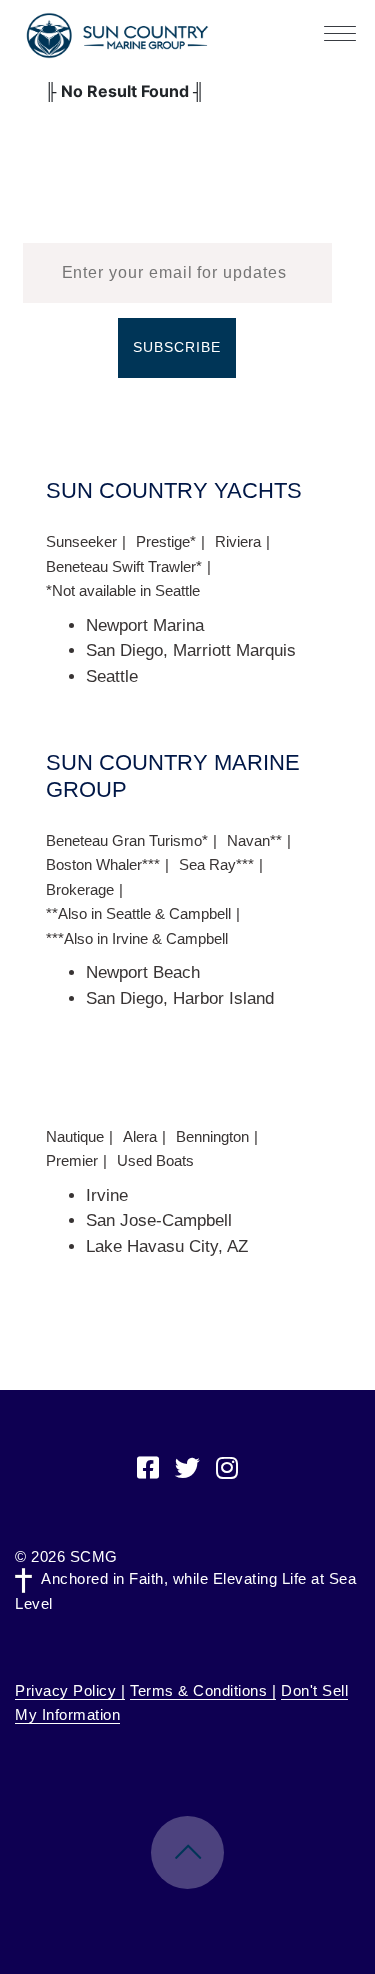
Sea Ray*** (216, 864)
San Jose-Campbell (159, 1220)
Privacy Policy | (70, 1690)
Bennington (212, 1136)
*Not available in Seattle (123, 590)
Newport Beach (143, 972)
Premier (72, 1160)
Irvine (107, 1195)
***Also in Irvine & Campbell (137, 938)
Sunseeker (81, 541)
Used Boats (155, 1160)
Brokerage (80, 889)
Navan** (254, 840)
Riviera (238, 541)
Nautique (75, 1136)
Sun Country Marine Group (117, 35)
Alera (140, 1136)
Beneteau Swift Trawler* (124, 566)
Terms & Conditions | (203, 1690)
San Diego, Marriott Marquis (191, 650)
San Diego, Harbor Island (180, 998)
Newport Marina (145, 625)
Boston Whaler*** (103, 864)
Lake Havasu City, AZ (167, 1246)
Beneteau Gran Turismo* (127, 840)
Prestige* (166, 541)
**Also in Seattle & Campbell (138, 913)
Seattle (112, 676)
